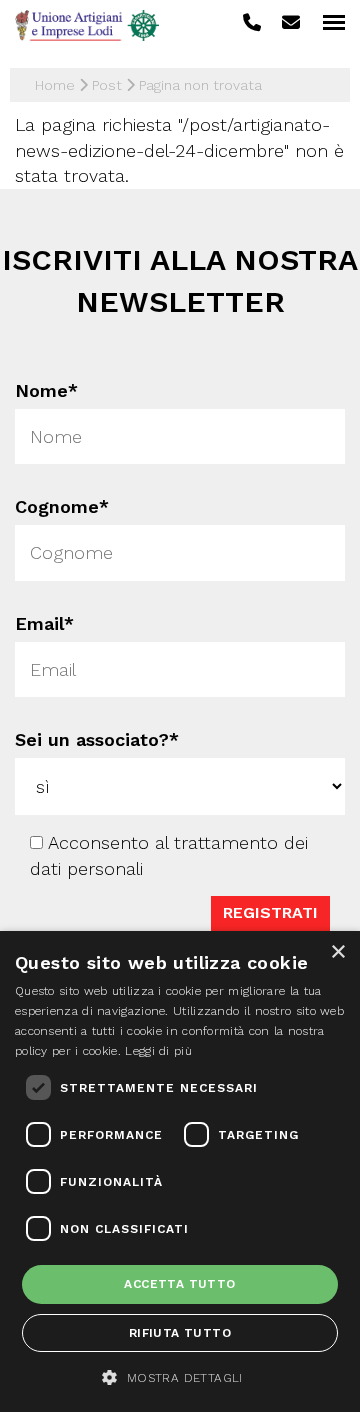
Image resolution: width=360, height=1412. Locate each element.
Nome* (46, 390)
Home (55, 85)
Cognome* (62, 507)
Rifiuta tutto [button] (180, 1333)
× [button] (337, 952)
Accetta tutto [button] (179, 1284)
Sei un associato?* (97, 739)
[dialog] (180, 1171)
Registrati (270, 912)
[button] (179, 1377)
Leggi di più (158, 1051)
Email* (44, 623)
